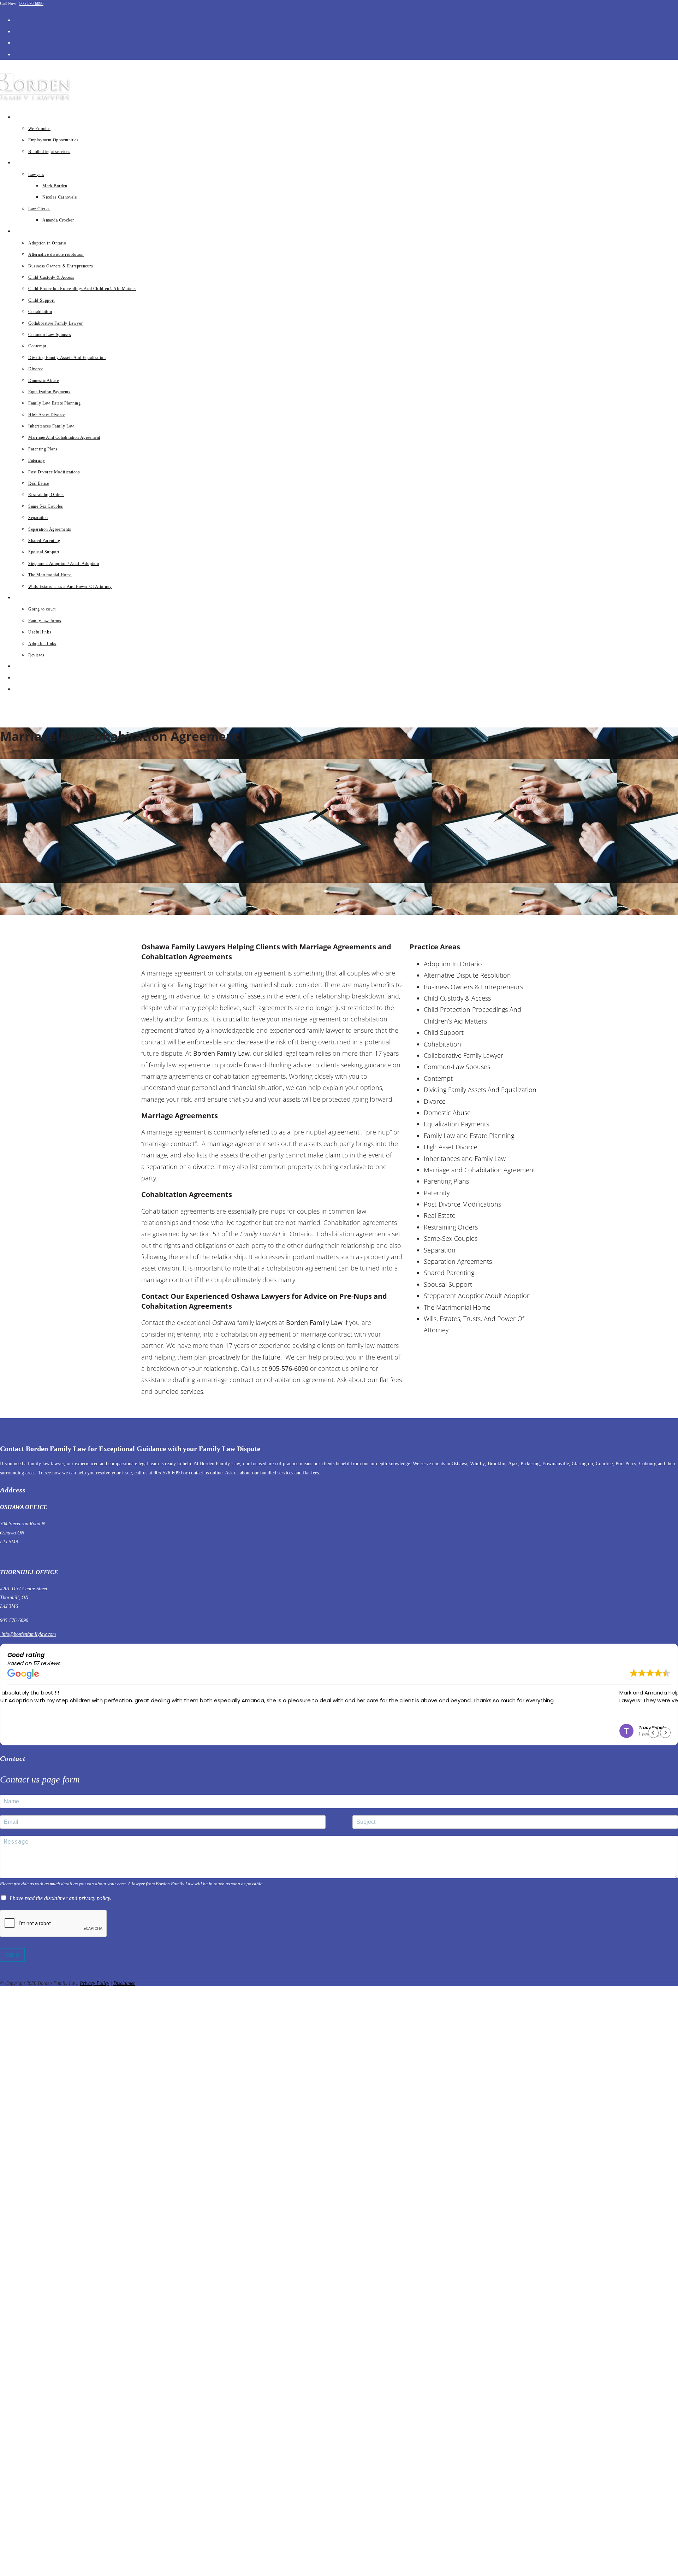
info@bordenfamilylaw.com (28, 1634)
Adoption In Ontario (453, 964)
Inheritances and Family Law (465, 1159)
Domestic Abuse (447, 1113)
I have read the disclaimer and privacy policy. (60, 1898)
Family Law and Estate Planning (469, 1136)
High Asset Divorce (451, 1147)
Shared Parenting (449, 1273)
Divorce (435, 1101)
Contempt (438, 1078)
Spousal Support (448, 1284)
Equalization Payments (456, 1124)
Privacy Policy (94, 1983)
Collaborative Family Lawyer (463, 1055)
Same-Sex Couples (451, 1238)
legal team (299, 1053)
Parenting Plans (446, 1181)
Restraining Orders (451, 1227)
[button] (665, 1733)
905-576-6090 (31, 4)
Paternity (437, 1193)
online (359, 1368)
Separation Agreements (458, 1261)
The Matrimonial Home (457, 1307)
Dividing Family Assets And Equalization (480, 1090)
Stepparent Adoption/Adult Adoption (477, 1296)
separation (162, 1167)
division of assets (241, 996)
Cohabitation (442, 1044)
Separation (440, 1250)
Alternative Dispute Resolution (467, 975)
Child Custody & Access (457, 998)
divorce (203, 1167)
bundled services (179, 1391)
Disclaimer (124, 1983)
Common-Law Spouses (457, 1067)
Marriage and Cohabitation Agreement (480, 1170)
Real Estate (440, 1215)
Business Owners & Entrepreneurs (473, 987)
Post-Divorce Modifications (462, 1204)
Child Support (444, 1032)
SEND (12, 1955)
